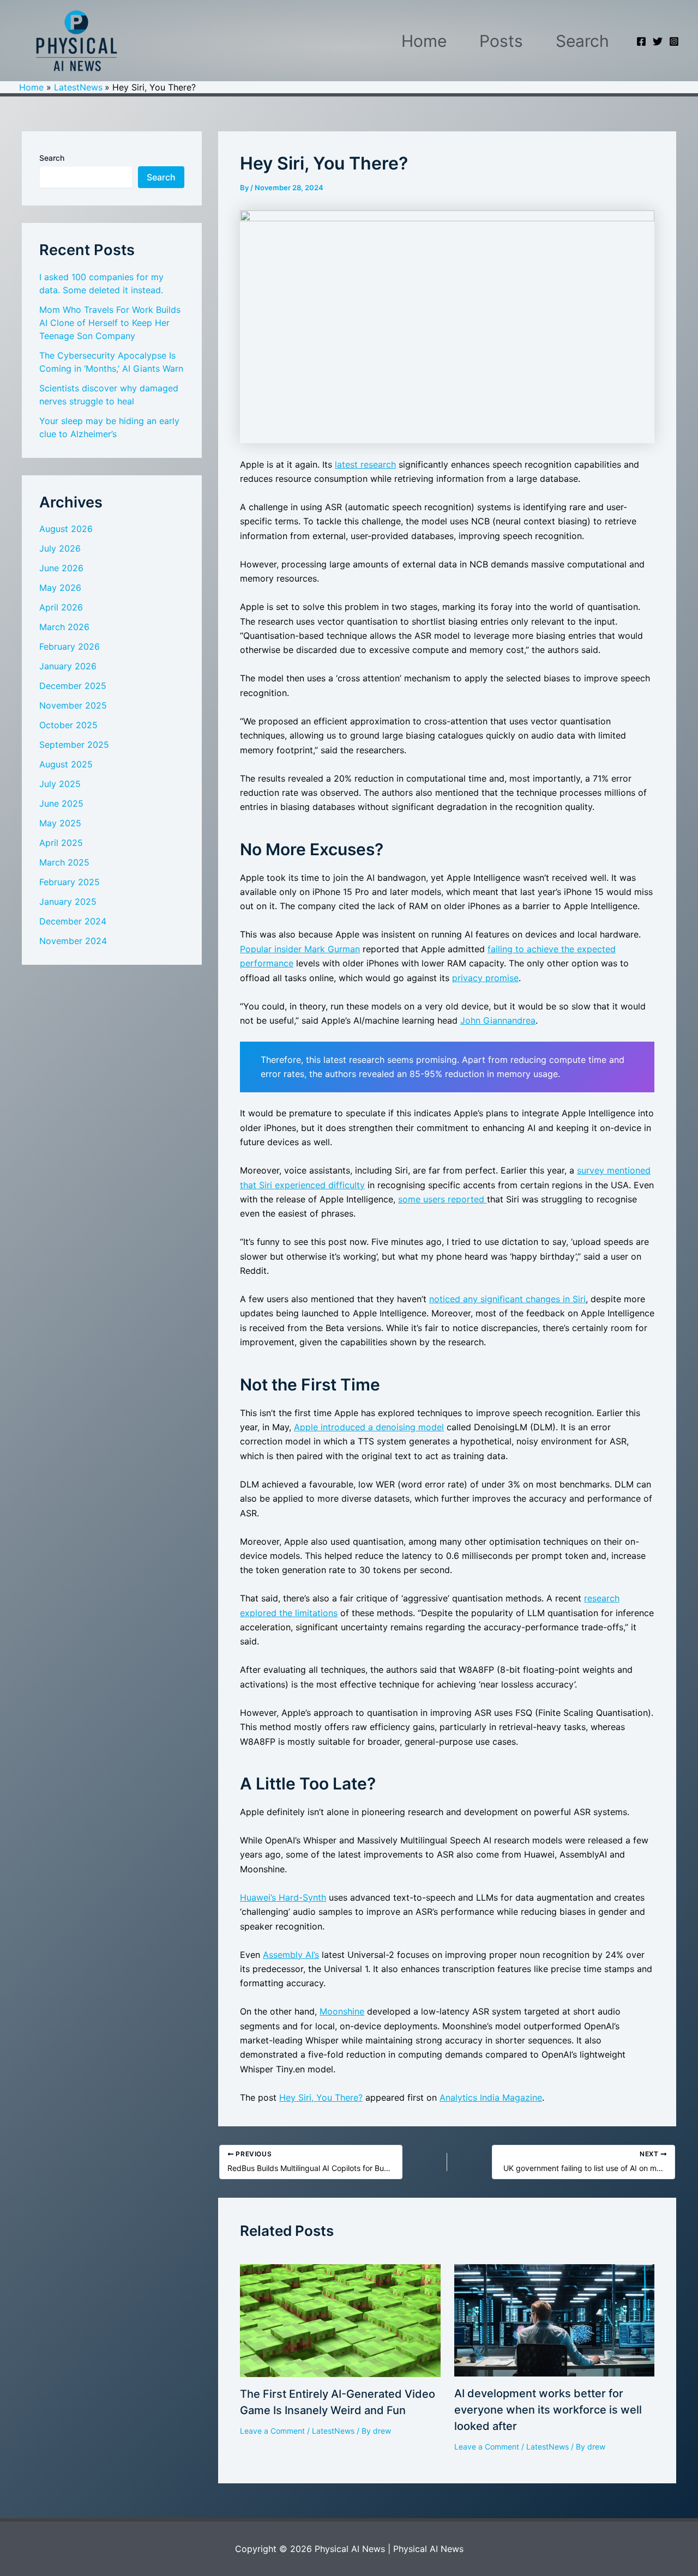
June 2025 (61, 803)
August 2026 (66, 529)
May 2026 (60, 588)
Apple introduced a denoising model (369, 1427)
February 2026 (70, 646)
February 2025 (70, 882)
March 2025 (64, 862)
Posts (501, 41)
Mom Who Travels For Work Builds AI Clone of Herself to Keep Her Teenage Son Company (110, 323)
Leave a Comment (272, 2431)
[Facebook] (641, 41)
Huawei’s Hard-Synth (283, 1897)
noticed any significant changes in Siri (507, 1299)
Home (424, 41)
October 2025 (68, 725)
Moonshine (342, 2011)
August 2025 (66, 764)
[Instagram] (674, 41)
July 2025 (60, 784)
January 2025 (68, 902)
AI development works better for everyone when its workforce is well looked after (548, 2410)
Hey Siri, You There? (321, 2097)
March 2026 (64, 627)
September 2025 (74, 745)
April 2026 (61, 607)
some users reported (443, 1199)
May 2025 (60, 823)
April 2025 (61, 843)
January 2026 (68, 666)
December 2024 (73, 921)
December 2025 (73, 686)
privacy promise (485, 978)
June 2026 (61, 568)
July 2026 (60, 548)
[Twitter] (658, 41)
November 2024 (73, 941)
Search (582, 41)
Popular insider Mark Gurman (300, 949)
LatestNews (333, 2431)
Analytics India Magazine (491, 2097)
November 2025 (73, 705)
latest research (365, 464)
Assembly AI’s (291, 1955)
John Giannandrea (498, 1020)
